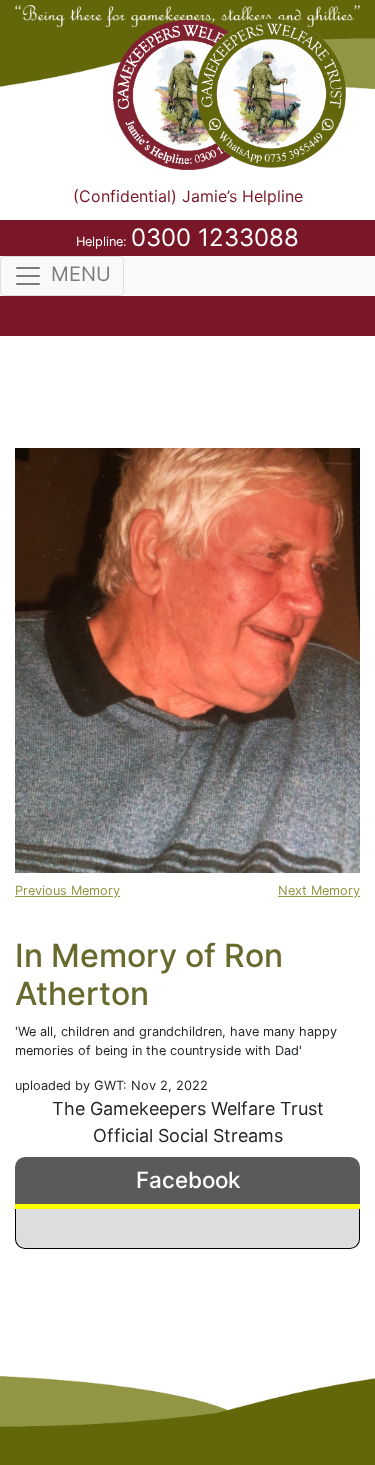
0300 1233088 (215, 237)
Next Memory (319, 890)
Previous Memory (67, 890)
